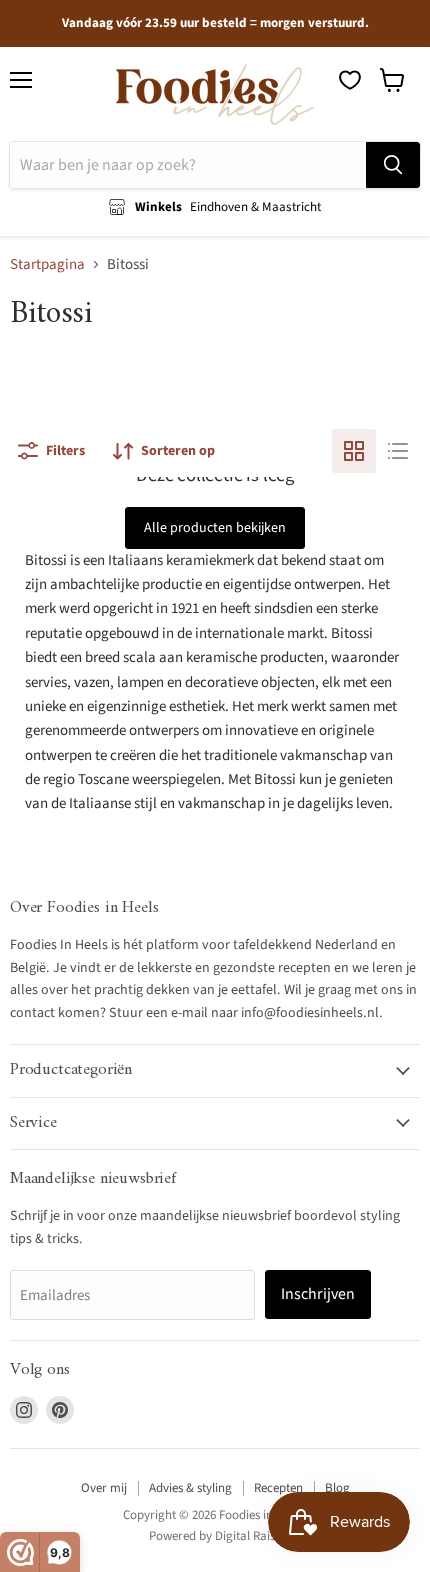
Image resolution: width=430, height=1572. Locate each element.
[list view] (398, 451)
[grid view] (354, 451)
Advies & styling (190, 1488)
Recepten (278, 1488)
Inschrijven (318, 1294)
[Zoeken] (393, 165)
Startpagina (47, 264)
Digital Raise (248, 1536)
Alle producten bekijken (215, 528)
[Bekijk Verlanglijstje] (350, 80)
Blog (337, 1488)
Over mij (104, 1488)
